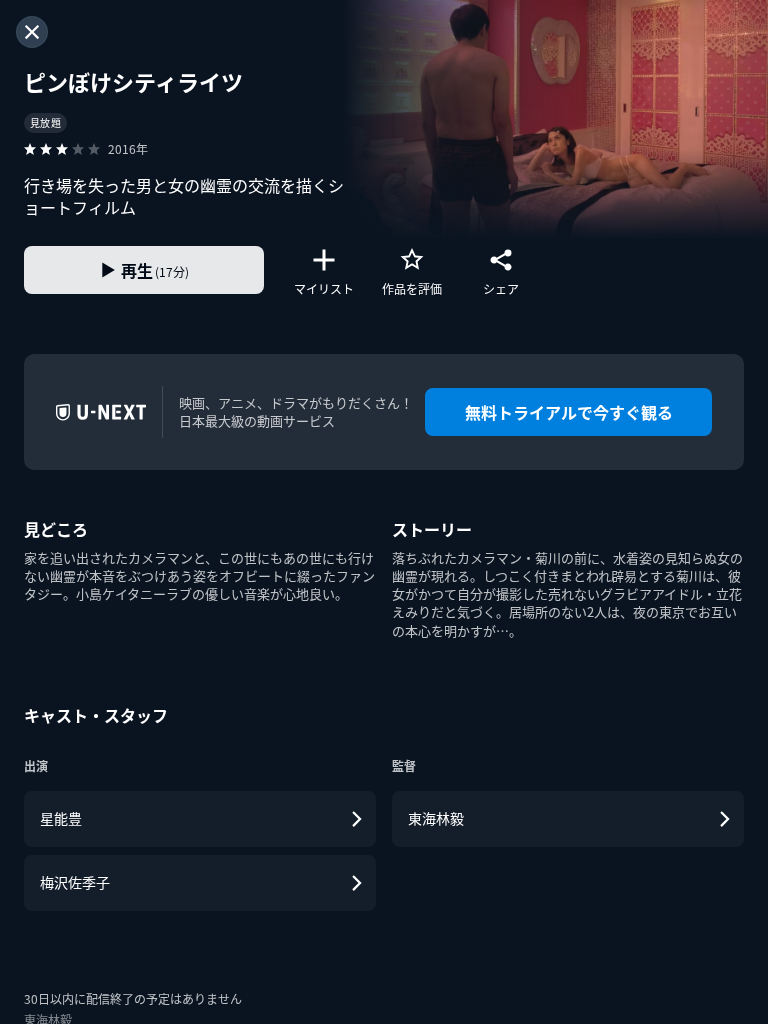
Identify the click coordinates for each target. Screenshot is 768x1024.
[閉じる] (32, 32)
